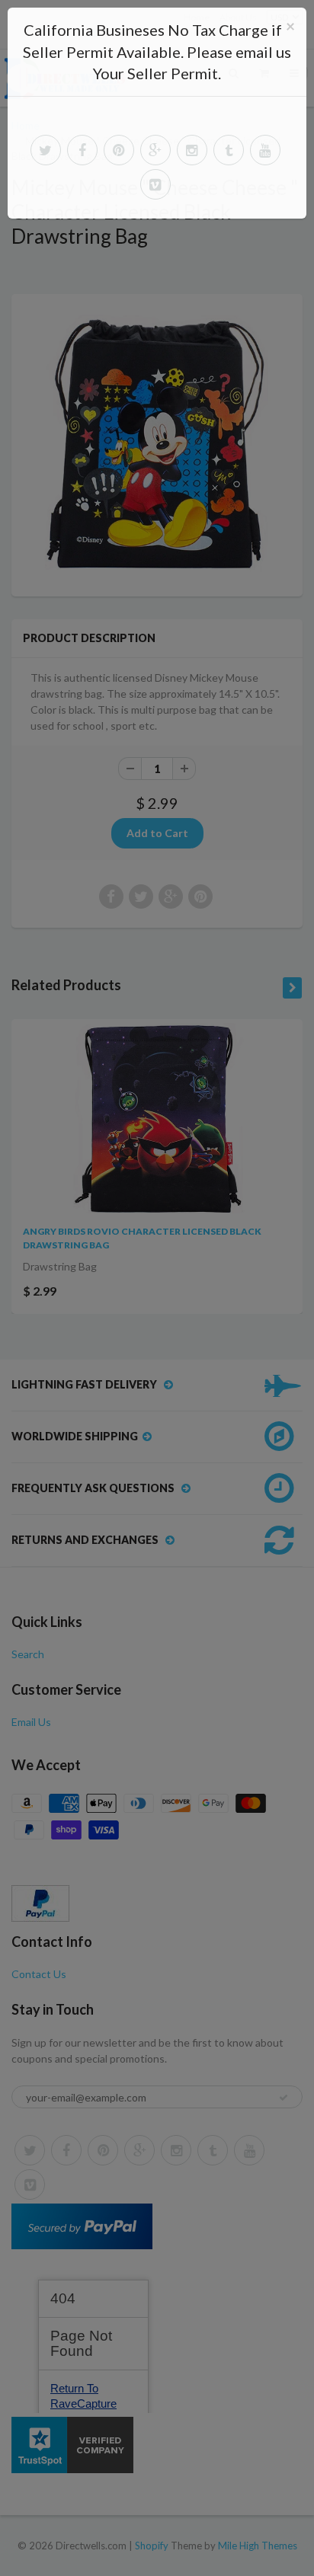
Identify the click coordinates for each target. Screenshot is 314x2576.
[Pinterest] (119, 150)
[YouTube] (265, 150)
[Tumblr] (229, 150)
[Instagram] (192, 150)
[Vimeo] (155, 184)
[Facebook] (82, 150)
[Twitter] (46, 150)
